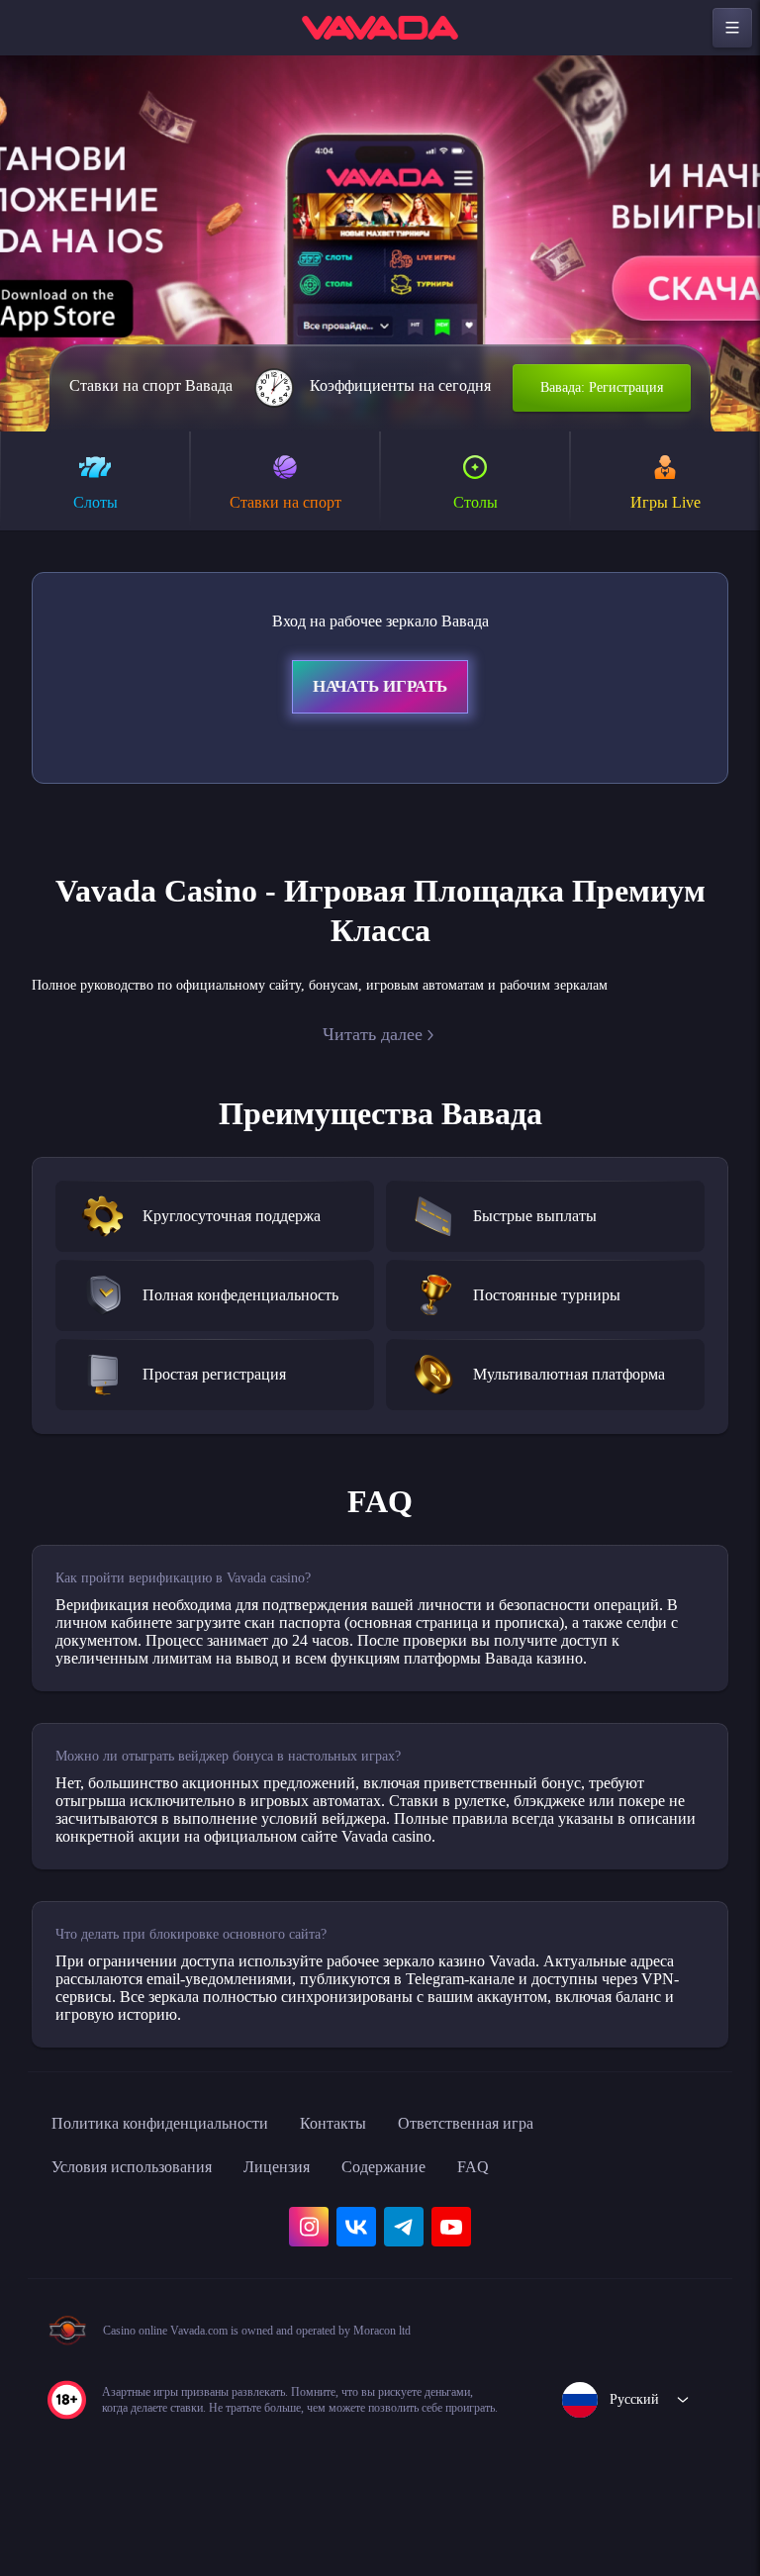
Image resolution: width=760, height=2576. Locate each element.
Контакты (375, 2191)
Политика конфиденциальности (178, 2191)
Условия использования (145, 2235)
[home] (380, 28)
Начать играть (380, 690)
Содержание (430, 2235)
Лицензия (310, 2235)
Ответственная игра (523, 2191)
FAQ (528, 2235)
